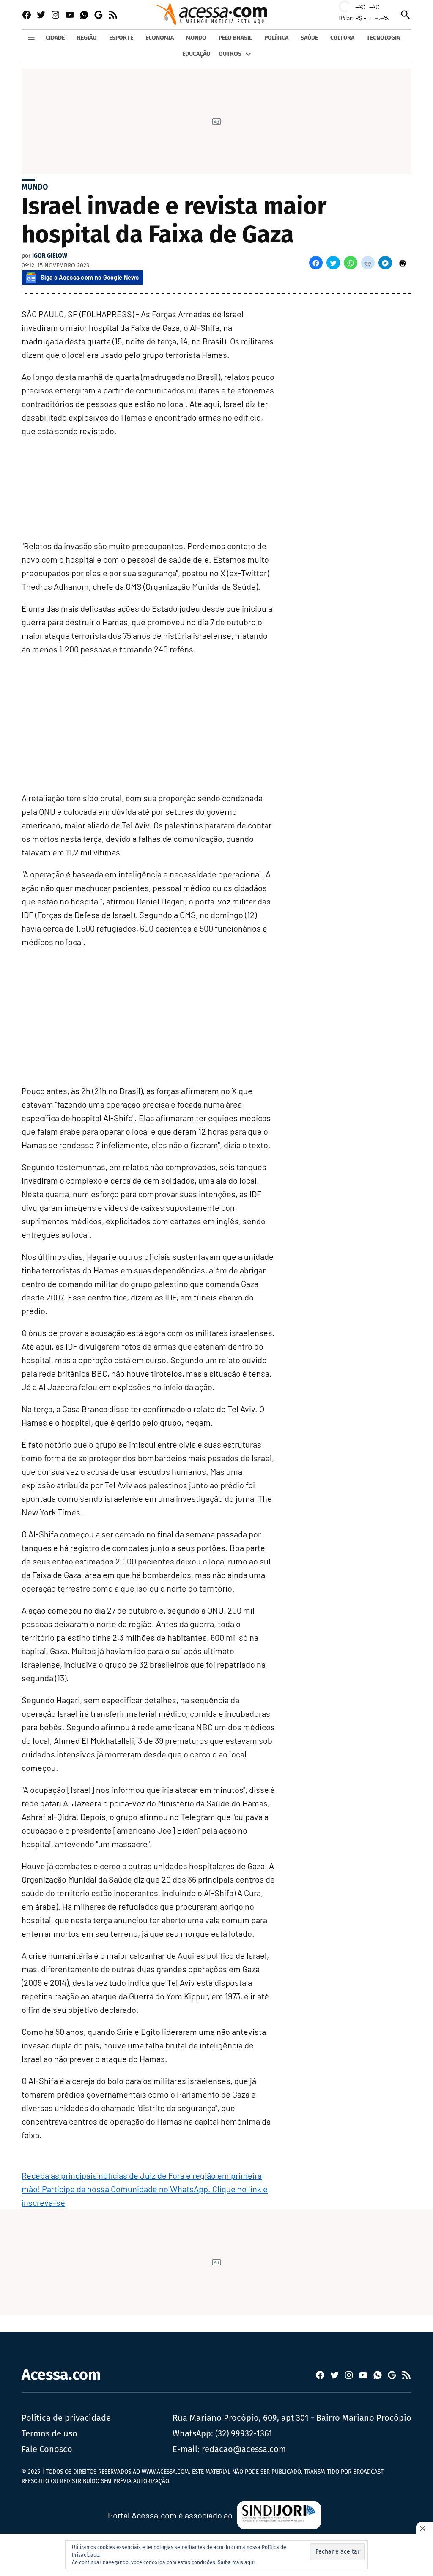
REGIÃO (87, 38)
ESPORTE (121, 38)
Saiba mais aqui (236, 2562)
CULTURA (342, 38)
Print (403, 263)
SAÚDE (309, 38)
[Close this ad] (425, 2528)
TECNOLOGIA (383, 38)
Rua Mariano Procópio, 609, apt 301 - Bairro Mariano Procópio (292, 2418)
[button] (316, 263)
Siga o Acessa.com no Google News (90, 277)
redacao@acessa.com (244, 2449)
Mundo (35, 187)
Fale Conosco (47, 2449)
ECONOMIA (160, 38)
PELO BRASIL (235, 38)
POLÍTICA (276, 38)
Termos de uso (49, 2433)
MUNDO (196, 38)
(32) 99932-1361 (244, 2433)
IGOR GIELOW (50, 256)
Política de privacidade (66, 2418)
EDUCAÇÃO (196, 54)
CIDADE (55, 38)
